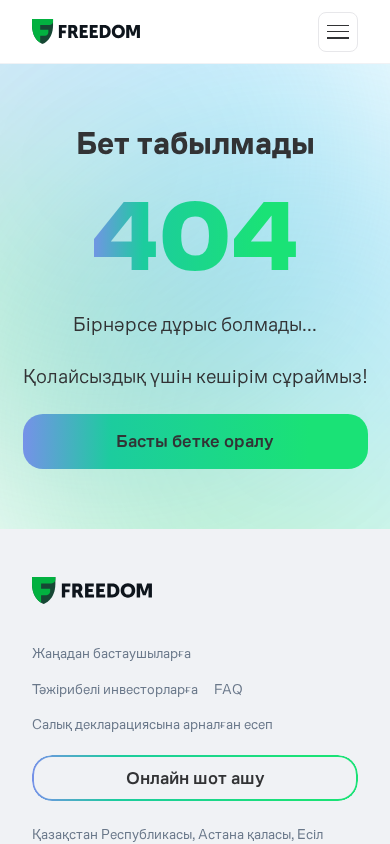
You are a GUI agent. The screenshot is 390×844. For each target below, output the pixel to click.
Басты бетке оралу (195, 441)
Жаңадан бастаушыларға (111, 653)
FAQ (228, 689)
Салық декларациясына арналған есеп (152, 724)
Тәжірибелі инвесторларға (115, 689)
